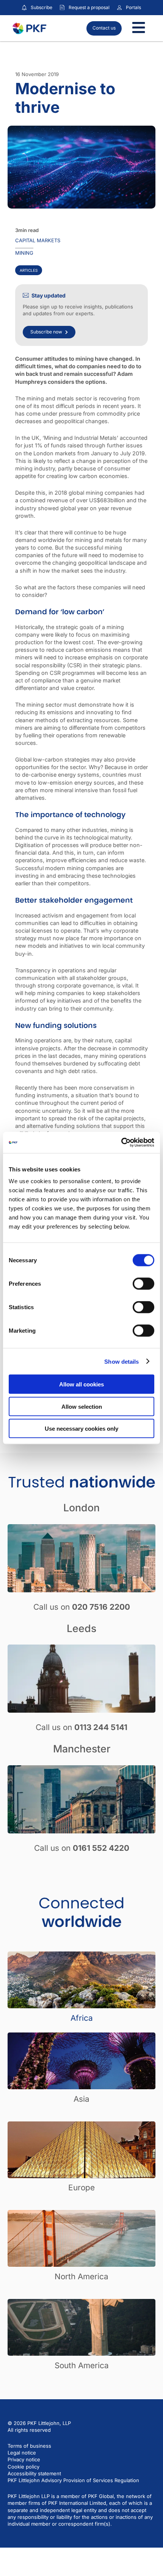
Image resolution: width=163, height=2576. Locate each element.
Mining (24, 253)
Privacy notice (24, 2459)
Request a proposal (89, 7)
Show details (121, 1361)
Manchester (82, 1749)
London (81, 1508)
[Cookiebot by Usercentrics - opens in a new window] (121, 1143)
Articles (29, 270)
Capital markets (38, 240)
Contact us (104, 28)
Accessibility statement (34, 2473)
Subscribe (42, 7)
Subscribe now (46, 332)
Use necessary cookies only (81, 1429)
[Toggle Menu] (139, 28)
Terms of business (29, 2446)
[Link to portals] (119, 8)
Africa (82, 2018)
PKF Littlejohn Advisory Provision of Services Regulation (73, 2480)
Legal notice (22, 2453)
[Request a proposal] (62, 8)
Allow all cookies (81, 1384)
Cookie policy (24, 2467)
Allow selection (82, 1406)
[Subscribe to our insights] (24, 8)
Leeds (81, 1628)
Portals (133, 7)
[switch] (143, 1284)
